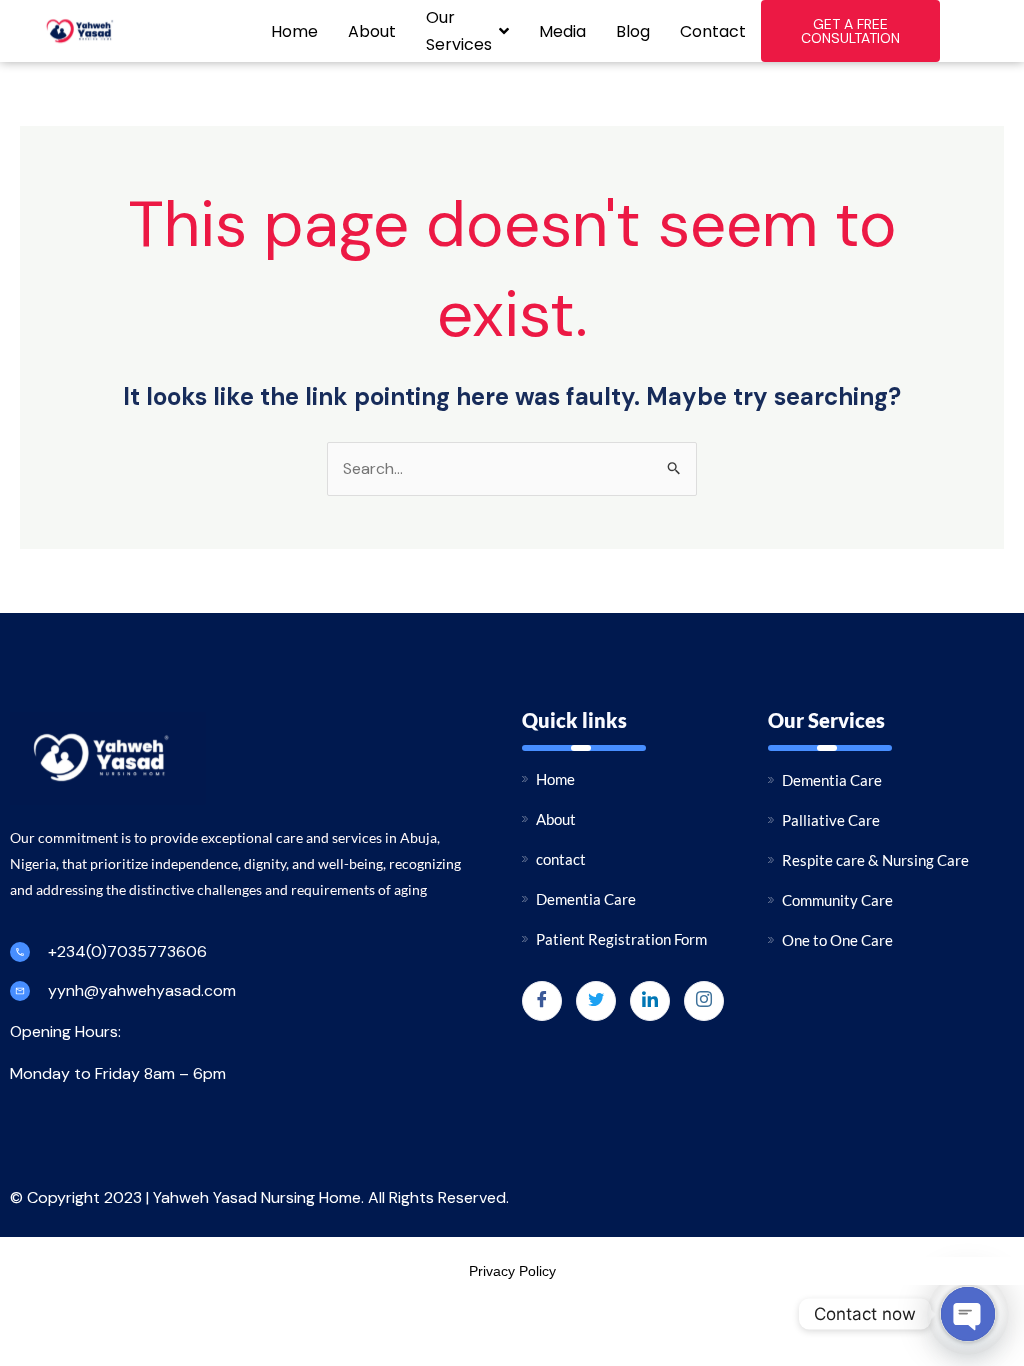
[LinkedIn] (650, 1001)
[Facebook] (542, 1001)
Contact (713, 31)
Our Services (459, 31)
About (372, 31)
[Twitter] (596, 1001)
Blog (633, 31)
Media (562, 31)
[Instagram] (704, 1001)
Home (294, 31)
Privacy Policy (512, 1271)
